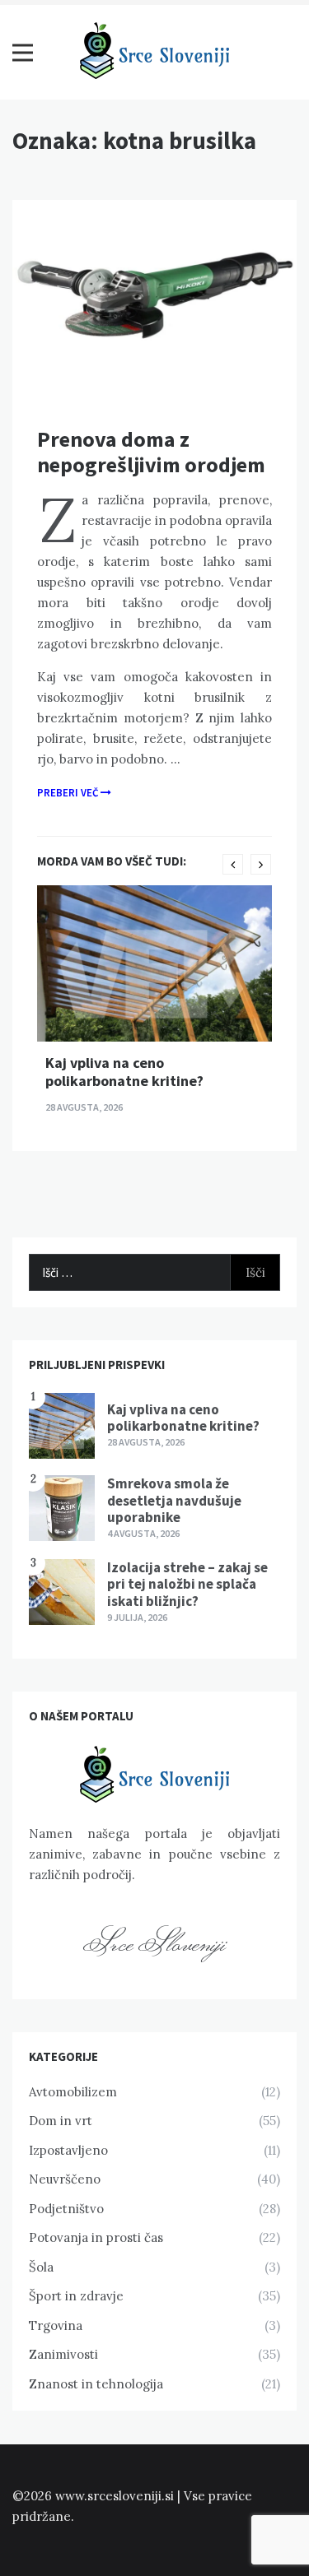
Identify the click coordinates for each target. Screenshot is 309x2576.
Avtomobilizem (73, 2092)
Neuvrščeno (65, 2179)
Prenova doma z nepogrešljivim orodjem (151, 452)
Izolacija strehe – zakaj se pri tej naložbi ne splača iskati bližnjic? (187, 1584)
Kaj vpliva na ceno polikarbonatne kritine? (124, 1072)
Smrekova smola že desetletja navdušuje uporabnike (174, 1500)
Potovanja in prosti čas (96, 2237)
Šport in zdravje (76, 2296)
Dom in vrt (61, 2121)
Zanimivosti (63, 2354)
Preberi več (69, 793)
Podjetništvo (66, 2209)
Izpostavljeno (68, 2150)
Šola (41, 2267)
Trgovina (56, 2325)
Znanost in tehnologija (96, 2384)
